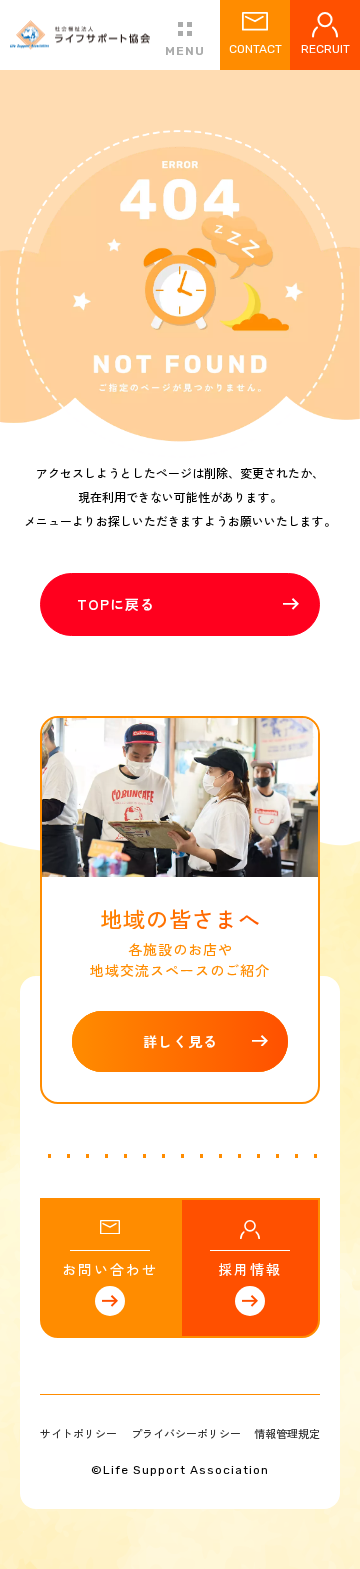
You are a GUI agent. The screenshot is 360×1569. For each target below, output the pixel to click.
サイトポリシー (78, 1433)
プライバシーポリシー (186, 1433)
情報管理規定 (287, 1433)
